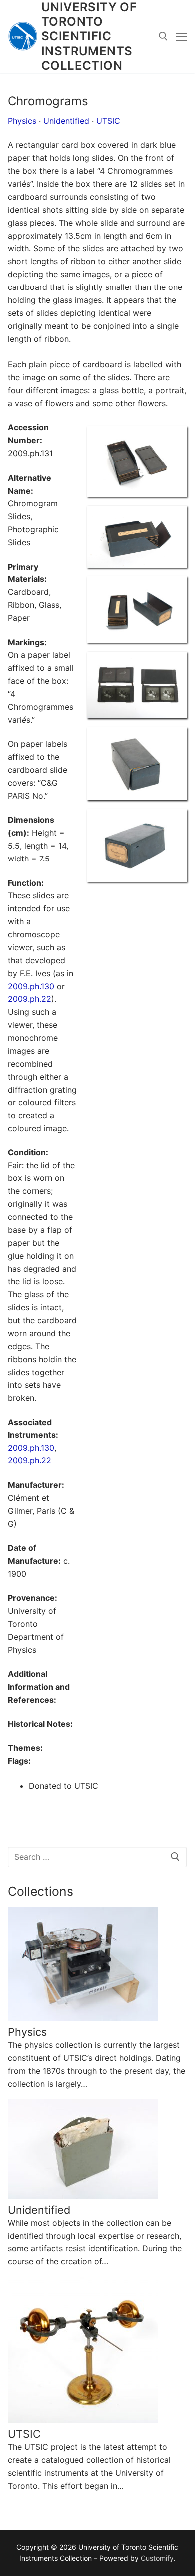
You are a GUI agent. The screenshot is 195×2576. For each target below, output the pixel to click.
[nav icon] (181, 36)
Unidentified (66, 121)
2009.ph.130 (31, 986)
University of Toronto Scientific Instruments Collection (89, 36)
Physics (22, 121)
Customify (157, 2558)
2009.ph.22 (30, 999)
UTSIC (108, 121)
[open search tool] (163, 36)
